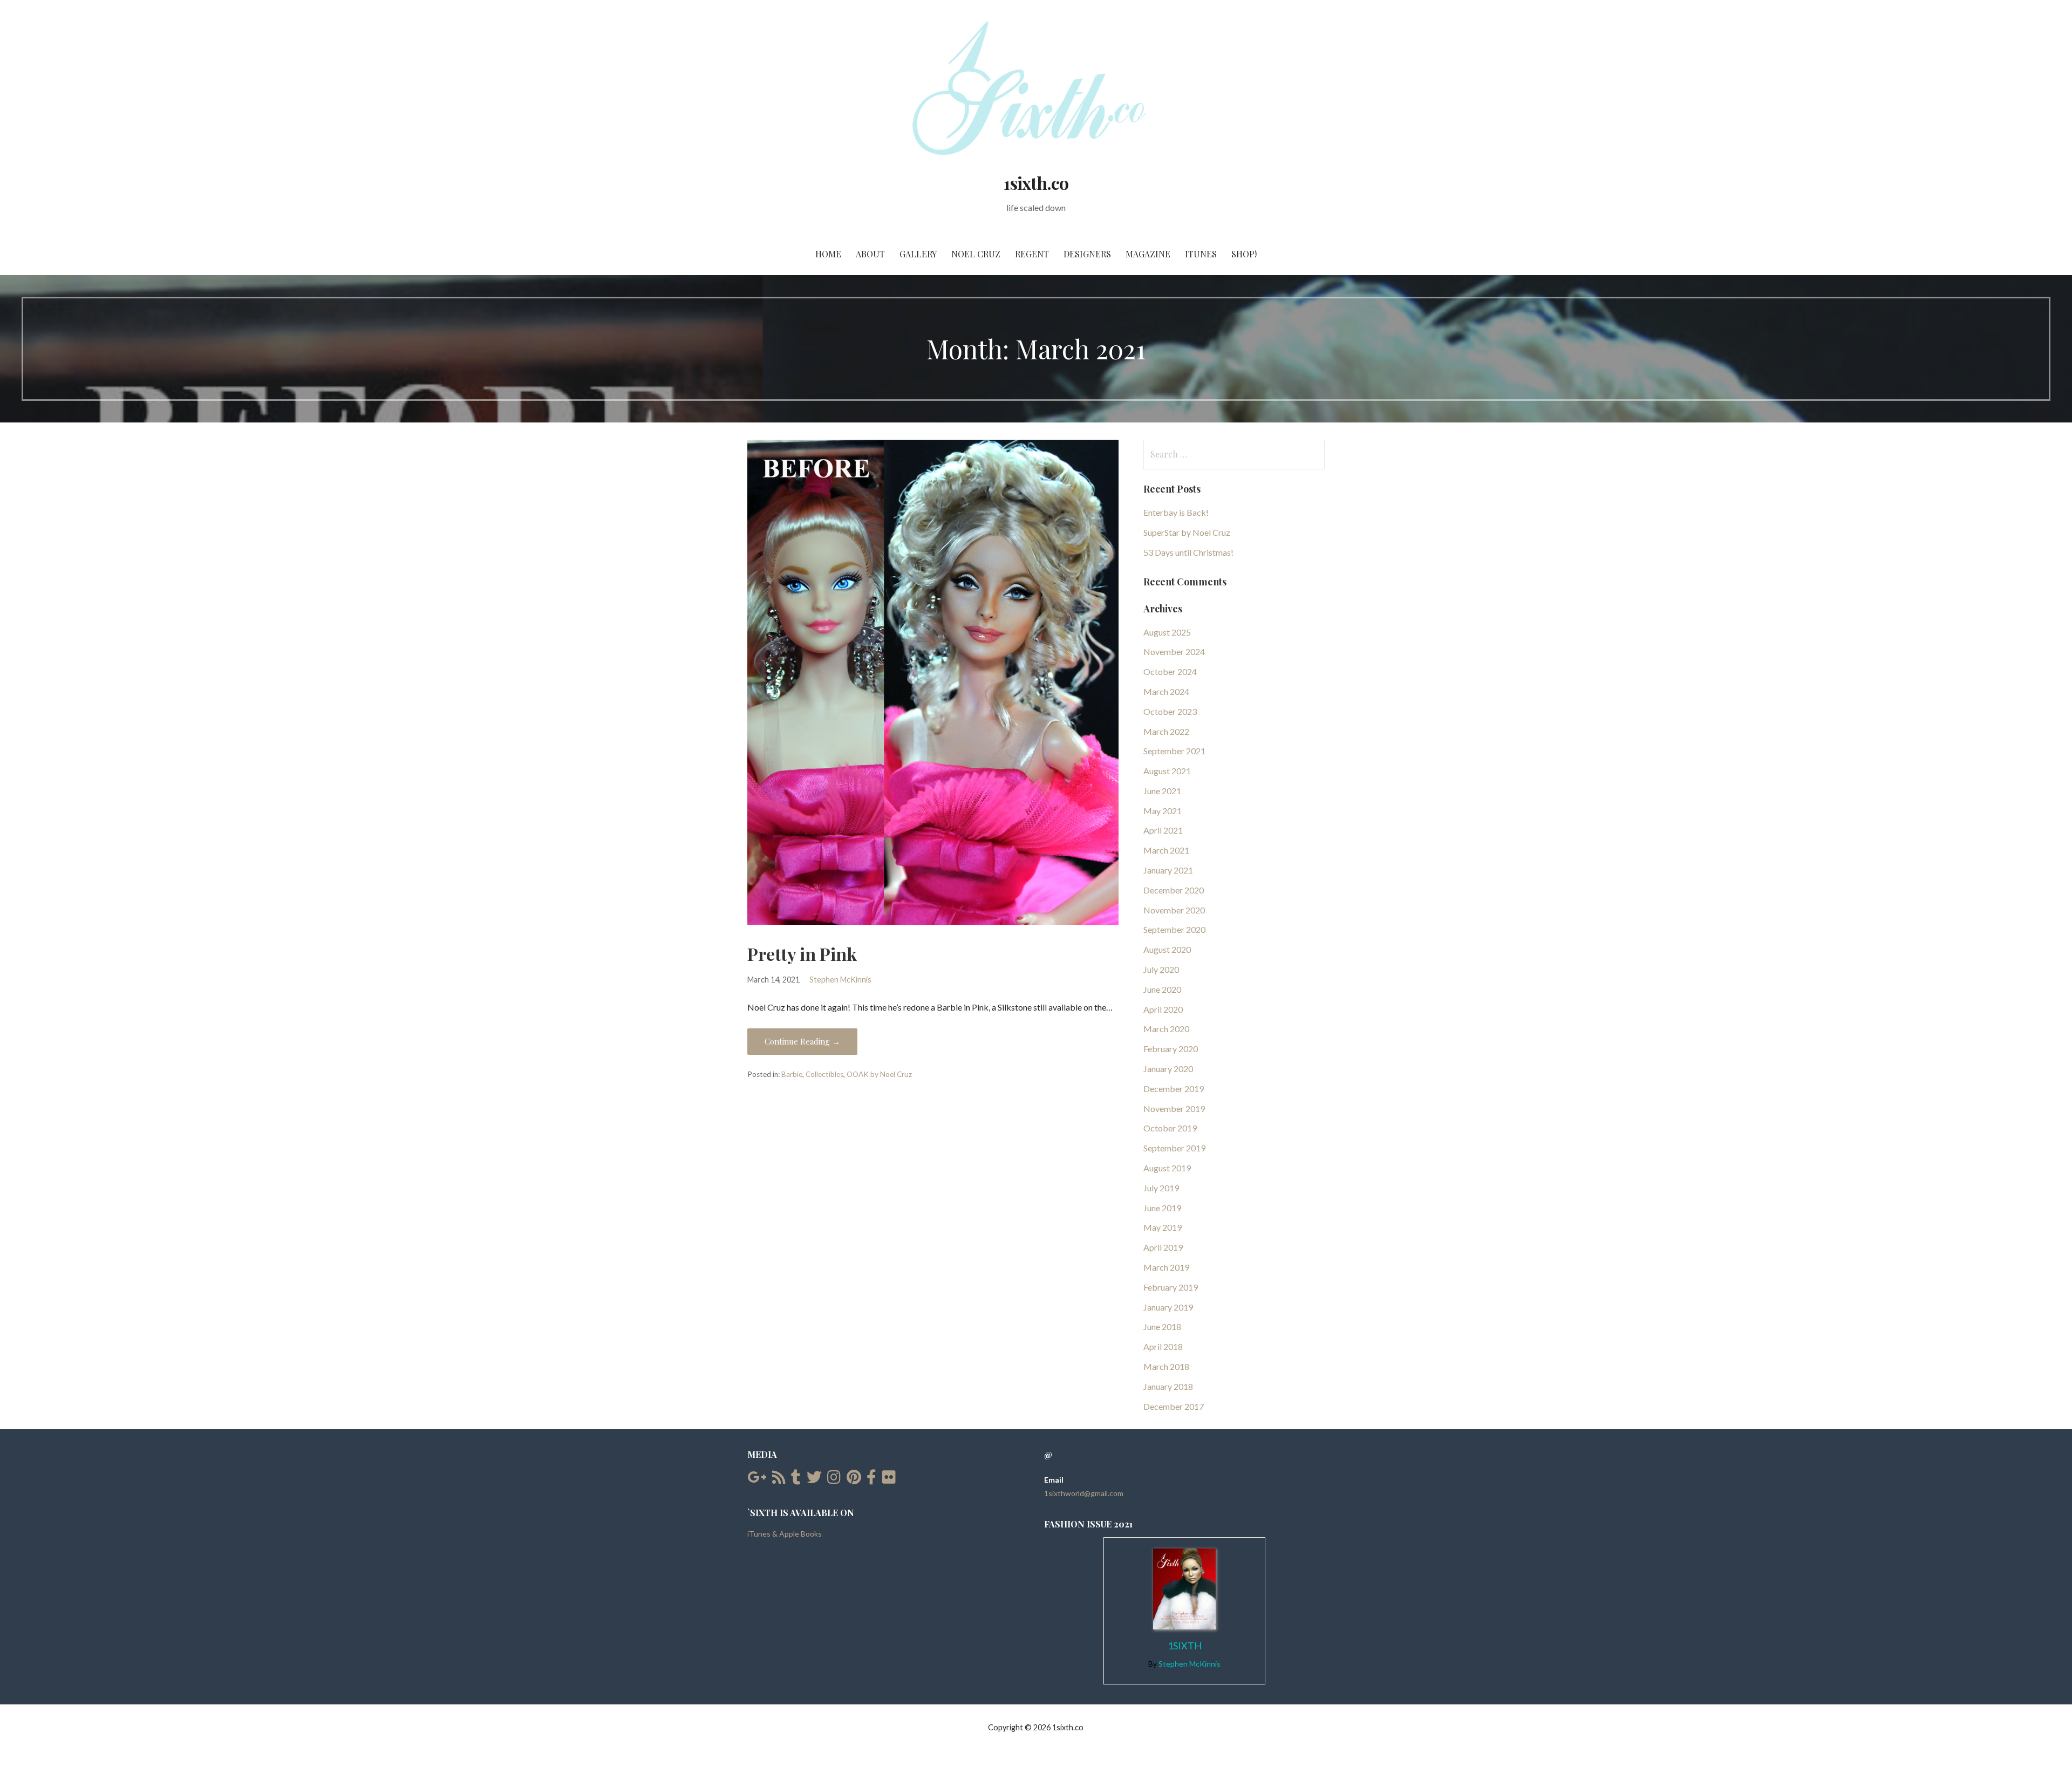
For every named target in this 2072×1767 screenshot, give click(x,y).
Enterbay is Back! (1176, 512)
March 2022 (1166, 731)
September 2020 (1174, 929)
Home (828, 254)
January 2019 (1168, 1307)
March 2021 (1166, 850)
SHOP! (1244, 254)
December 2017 (1174, 1406)
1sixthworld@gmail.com (1084, 1493)
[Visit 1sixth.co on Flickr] (889, 1480)
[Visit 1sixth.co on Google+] (757, 1480)
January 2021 (1168, 870)
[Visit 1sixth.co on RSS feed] (779, 1480)
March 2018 (1166, 1366)
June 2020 (1162, 989)
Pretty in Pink (802, 954)
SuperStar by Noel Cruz (1187, 532)
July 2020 (1161, 969)
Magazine (1148, 254)
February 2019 (1171, 1287)
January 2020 (1168, 1069)
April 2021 (1163, 830)
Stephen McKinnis (840, 980)
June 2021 (1162, 791)
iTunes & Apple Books (785, 1534)
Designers (1087, 254)
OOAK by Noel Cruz (879, 1074)
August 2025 (1167, 632)
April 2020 (1163, 1009)
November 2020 (1174, 910)
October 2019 (1170, 1128)
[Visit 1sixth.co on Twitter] (814, 1480)
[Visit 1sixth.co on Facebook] (871, 1480)
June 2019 (1162, 1208)
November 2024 (1174, 651)
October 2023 (1170, 711)
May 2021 (1163, 811)
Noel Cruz (976, 254)
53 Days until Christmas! (1188, 552)
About (870, 254)
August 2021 (1167, 771)
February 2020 (1171, 1049)
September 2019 (1174, 1148)
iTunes (1201, 254)
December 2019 (1174, 1089)
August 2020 (1167, 949)
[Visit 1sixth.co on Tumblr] (796, 1480)
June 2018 (1162, 1326)
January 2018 (1168, 1386)
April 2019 (1163, 1247)
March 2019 (1166, 1267)
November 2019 (1174, 1108)
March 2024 (1166, 691)
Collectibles (824, 1074)
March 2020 (1166, 1029)
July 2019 (1161, 1188)
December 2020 (1174, 890)
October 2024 (1170, 671)
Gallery (918, 254)
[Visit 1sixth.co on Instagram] (834, 1480)
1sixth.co (1036, 183)
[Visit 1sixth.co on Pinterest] (854, 1480)
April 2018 (1163, 1346)
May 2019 (1163, 1227)
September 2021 (1174, 751)
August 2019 (1167, 1168)
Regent (1032, 254)
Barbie (792, 1074)
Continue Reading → (802, 1041)
